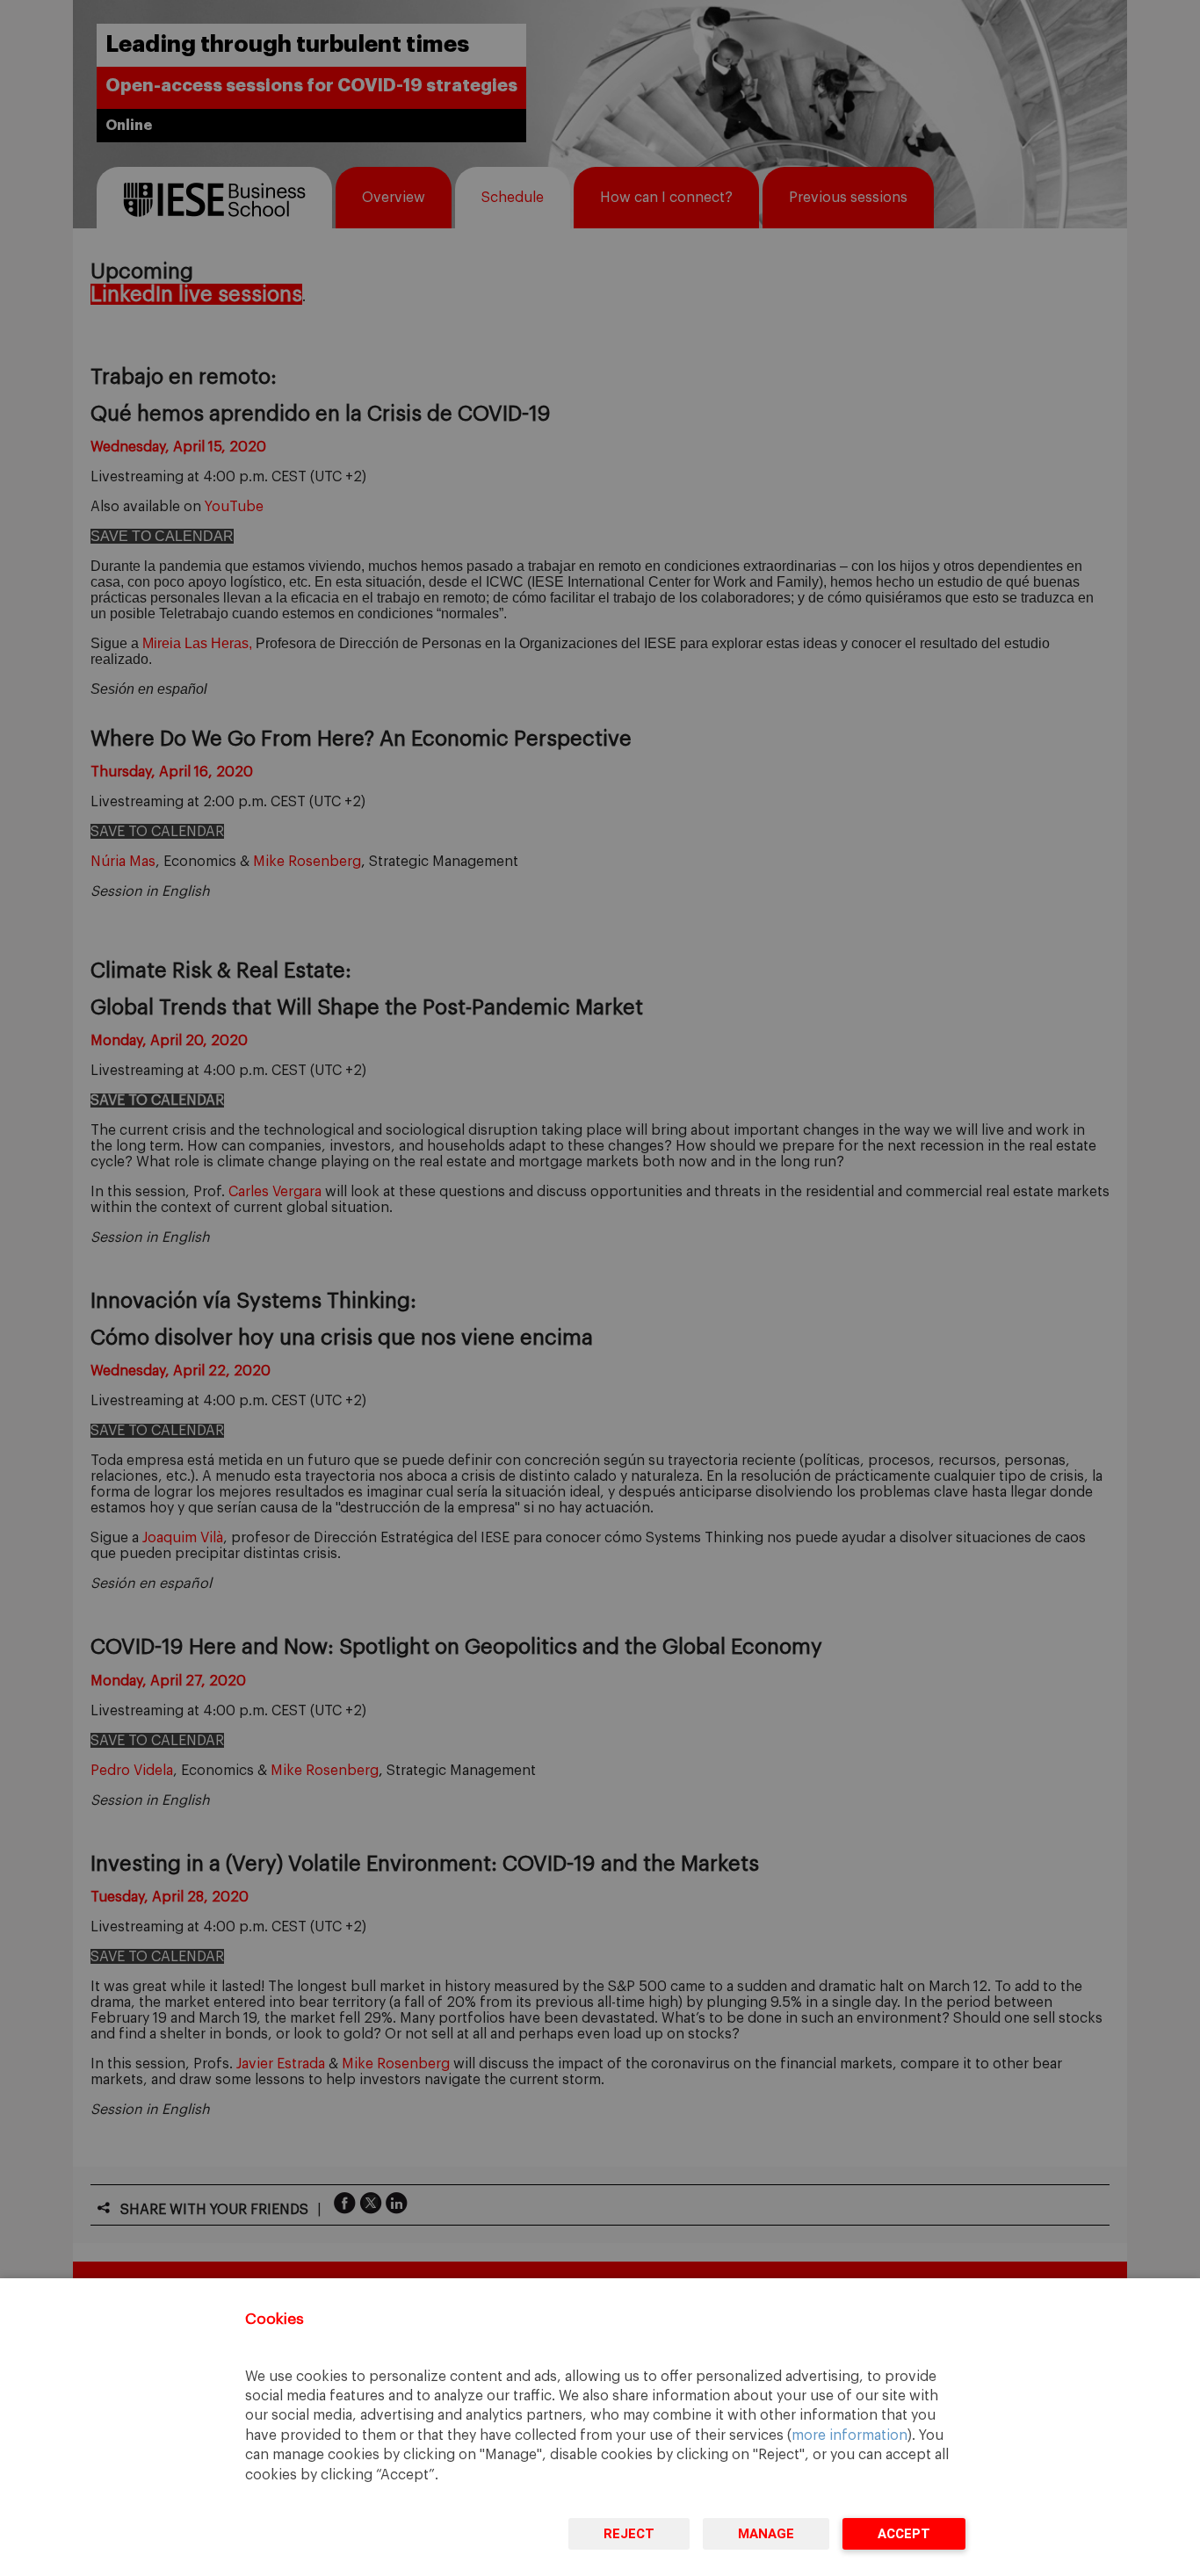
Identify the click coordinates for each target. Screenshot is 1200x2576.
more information (849, 2435)
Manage (766, 2534)
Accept (904, 2534)
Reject (629, 2534)
